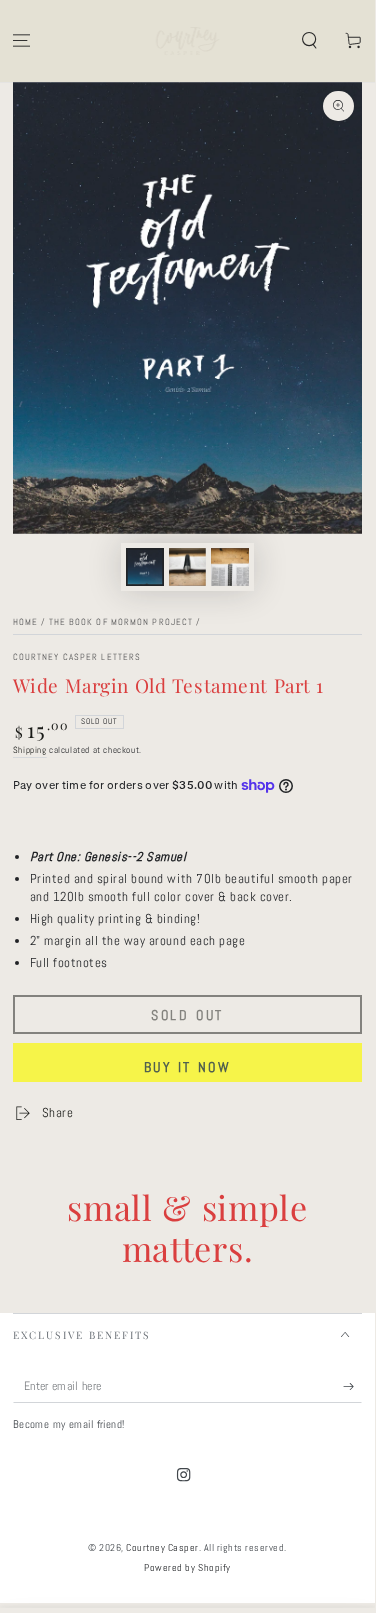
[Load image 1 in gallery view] (144, 567)
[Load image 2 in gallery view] (187, 567)
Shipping (30, 750)
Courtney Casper (162, 1547)
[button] (309, 41)
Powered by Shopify (187, 1567)
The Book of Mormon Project (121, 622)
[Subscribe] (353, 1386)
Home (25, 622)
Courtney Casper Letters (77, 657)
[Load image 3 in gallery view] (229, 567)
